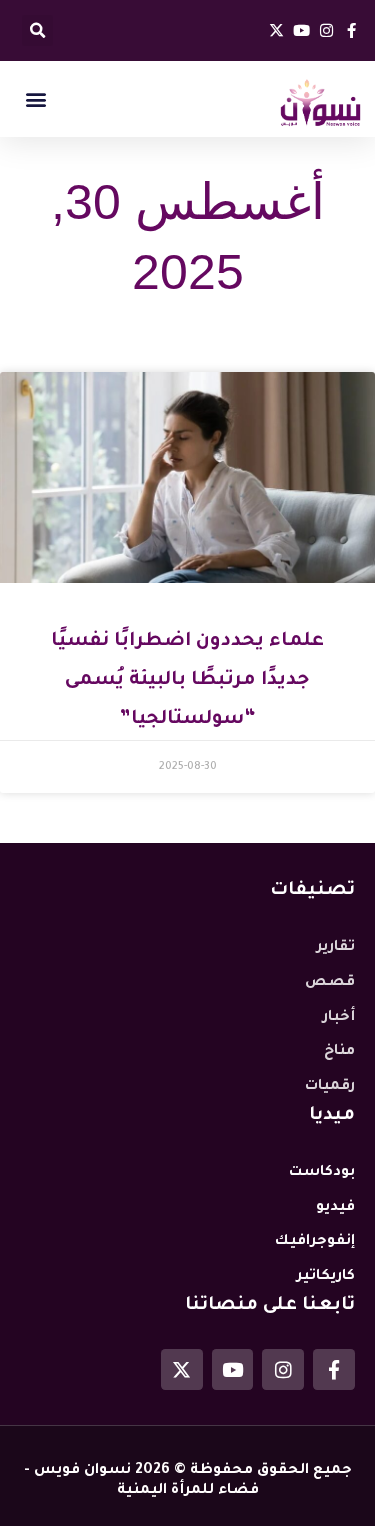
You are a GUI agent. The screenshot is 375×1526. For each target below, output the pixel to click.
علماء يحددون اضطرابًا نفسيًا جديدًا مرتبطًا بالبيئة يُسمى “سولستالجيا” (187, 680)
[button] (37, 30)
